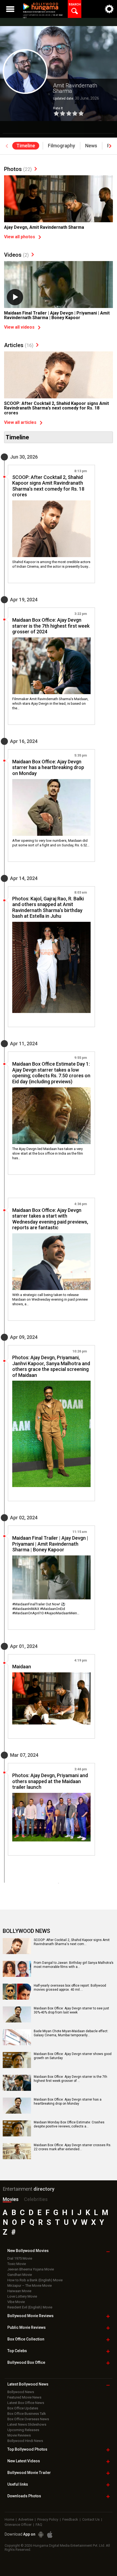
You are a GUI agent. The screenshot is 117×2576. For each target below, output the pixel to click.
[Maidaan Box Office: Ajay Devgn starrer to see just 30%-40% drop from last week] (17, 2021)
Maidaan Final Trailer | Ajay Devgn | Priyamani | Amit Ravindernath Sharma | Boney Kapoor (57, 315)
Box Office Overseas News (28, 2419)
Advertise (26, 2519)
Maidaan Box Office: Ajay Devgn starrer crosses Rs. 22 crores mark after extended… (73, 2147)
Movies (11, 2199)
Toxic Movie (17, 2264)
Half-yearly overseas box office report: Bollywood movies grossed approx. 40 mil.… (70, 1988)
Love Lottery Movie (22, 2296)
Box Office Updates (23, 2408)
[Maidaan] (51, 1698)
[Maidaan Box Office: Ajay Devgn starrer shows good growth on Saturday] (17, 2066)
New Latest (24, 2461)
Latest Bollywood (28, 2384)
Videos (16, 255)
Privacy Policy (48, 2519)
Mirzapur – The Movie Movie (30, 2286)
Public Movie (27, 2327)
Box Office (26, 2339)
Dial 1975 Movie (20, 2258)
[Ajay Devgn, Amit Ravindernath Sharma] (59, 216)
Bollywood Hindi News (25, 2441)
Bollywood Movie (30, 2316)
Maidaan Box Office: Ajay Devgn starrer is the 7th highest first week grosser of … (70, 2079)
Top (17, 2351)
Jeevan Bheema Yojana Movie (31, 2269)
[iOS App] (50, 2535)
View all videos (19, 327)
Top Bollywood (27, 2449)
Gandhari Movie (20, 2275)
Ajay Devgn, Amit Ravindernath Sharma (44, 227)
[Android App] (41, 2535)
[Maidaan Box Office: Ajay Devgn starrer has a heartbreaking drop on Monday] (51, 807)
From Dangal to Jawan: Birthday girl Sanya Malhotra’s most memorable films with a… (74, 1965)
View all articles (20, 422)
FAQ (39, 2525)
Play (15, 297)
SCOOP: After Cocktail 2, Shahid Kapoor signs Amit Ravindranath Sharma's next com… (72, 1942)
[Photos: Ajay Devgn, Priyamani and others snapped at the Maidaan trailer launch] (51, 1817)
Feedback (70, 2519)
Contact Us (91, 2519)
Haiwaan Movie (19, 2291)
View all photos (20, 237)
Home (9, 2519)
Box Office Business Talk (27, 2414)
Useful (18, 2484)
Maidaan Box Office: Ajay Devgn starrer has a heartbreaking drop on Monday (68, 2102)
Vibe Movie (16, 2302)
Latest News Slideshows (27, 2424)
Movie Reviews (19, 2435)
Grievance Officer (18, 2525)
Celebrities (36, 2199)
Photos (18, 169)
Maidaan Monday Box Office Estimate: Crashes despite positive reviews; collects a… (69, 2124)
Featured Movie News (24, 2397)
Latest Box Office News (26, 2403)
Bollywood (29, 2473)
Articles (19, 345)
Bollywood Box (26, 2362)
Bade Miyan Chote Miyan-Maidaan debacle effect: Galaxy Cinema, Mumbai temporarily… (71, 2033)
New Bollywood (28, 2251)
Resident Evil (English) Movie (30, 2307)
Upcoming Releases (23, 2430)
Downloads (24, 2496)
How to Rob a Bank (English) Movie (35, 2280)
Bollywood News (21, 2392)
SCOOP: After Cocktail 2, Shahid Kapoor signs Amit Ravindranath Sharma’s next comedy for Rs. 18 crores (56, 408)
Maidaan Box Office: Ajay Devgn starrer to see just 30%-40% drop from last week (71, 2010)
